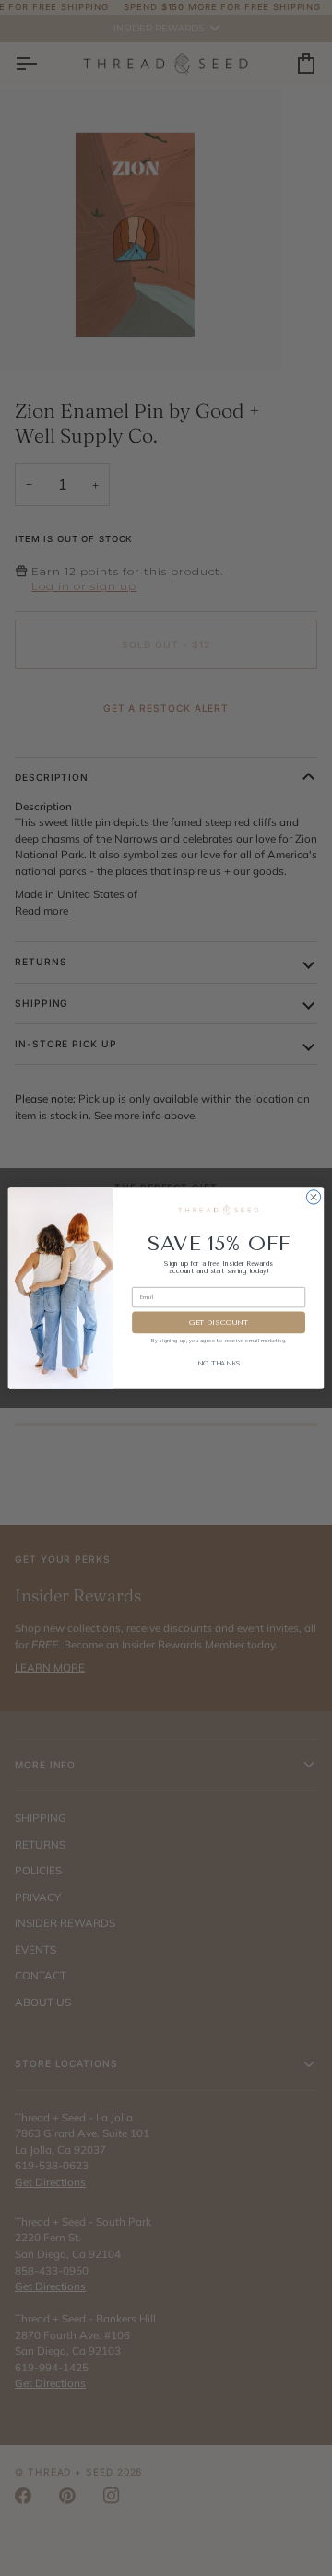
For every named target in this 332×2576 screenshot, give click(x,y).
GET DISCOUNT (219, 1322)
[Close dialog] (313, 1197)
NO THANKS (219, 1364)
